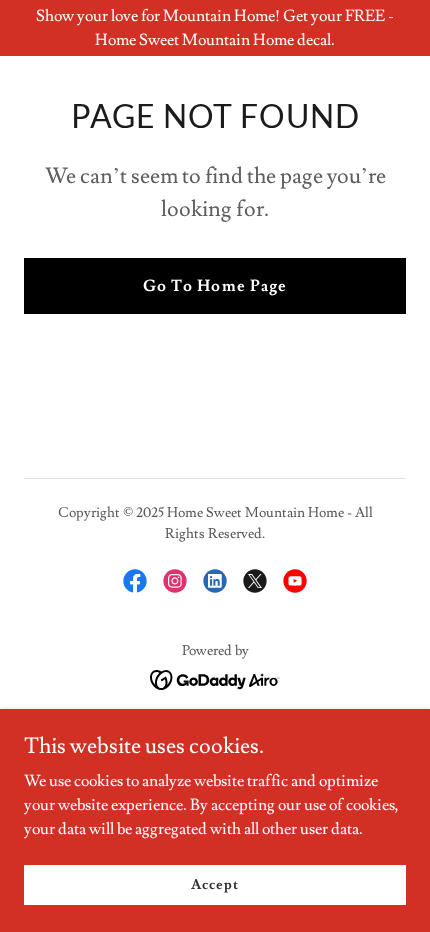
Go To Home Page (214, 286)
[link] (135, 581)
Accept (214, 884)
